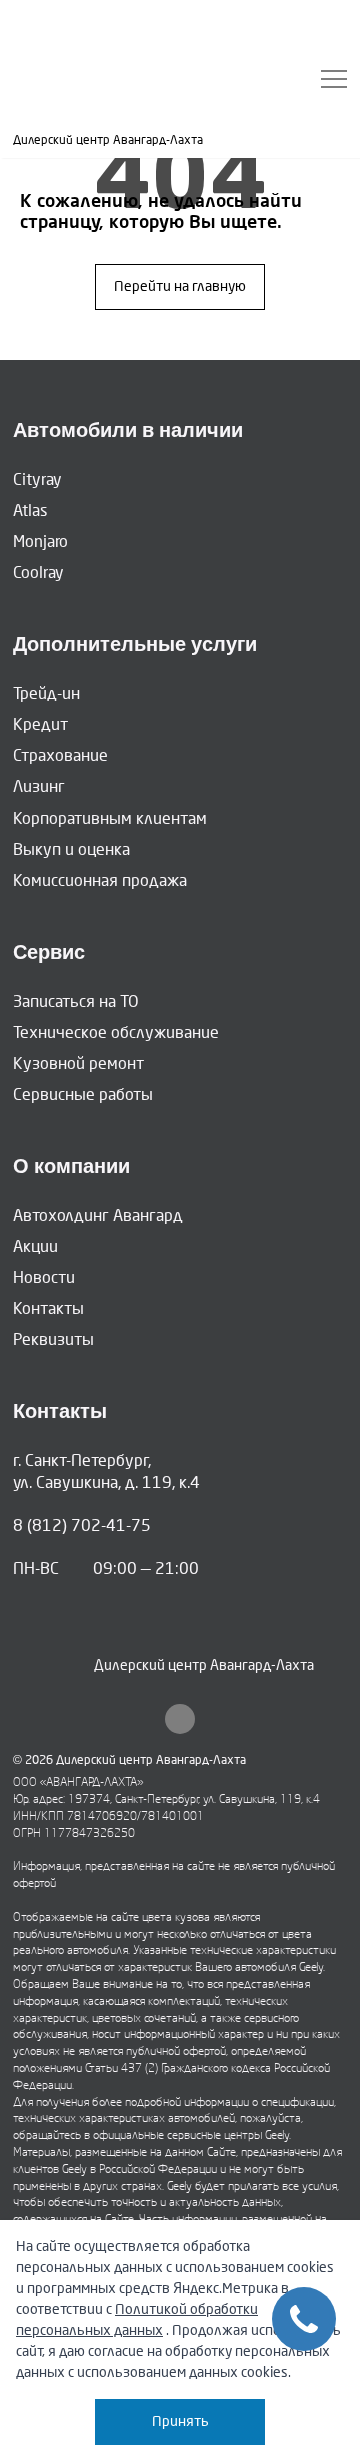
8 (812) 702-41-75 (82, 1525)
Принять (180, 2421)
